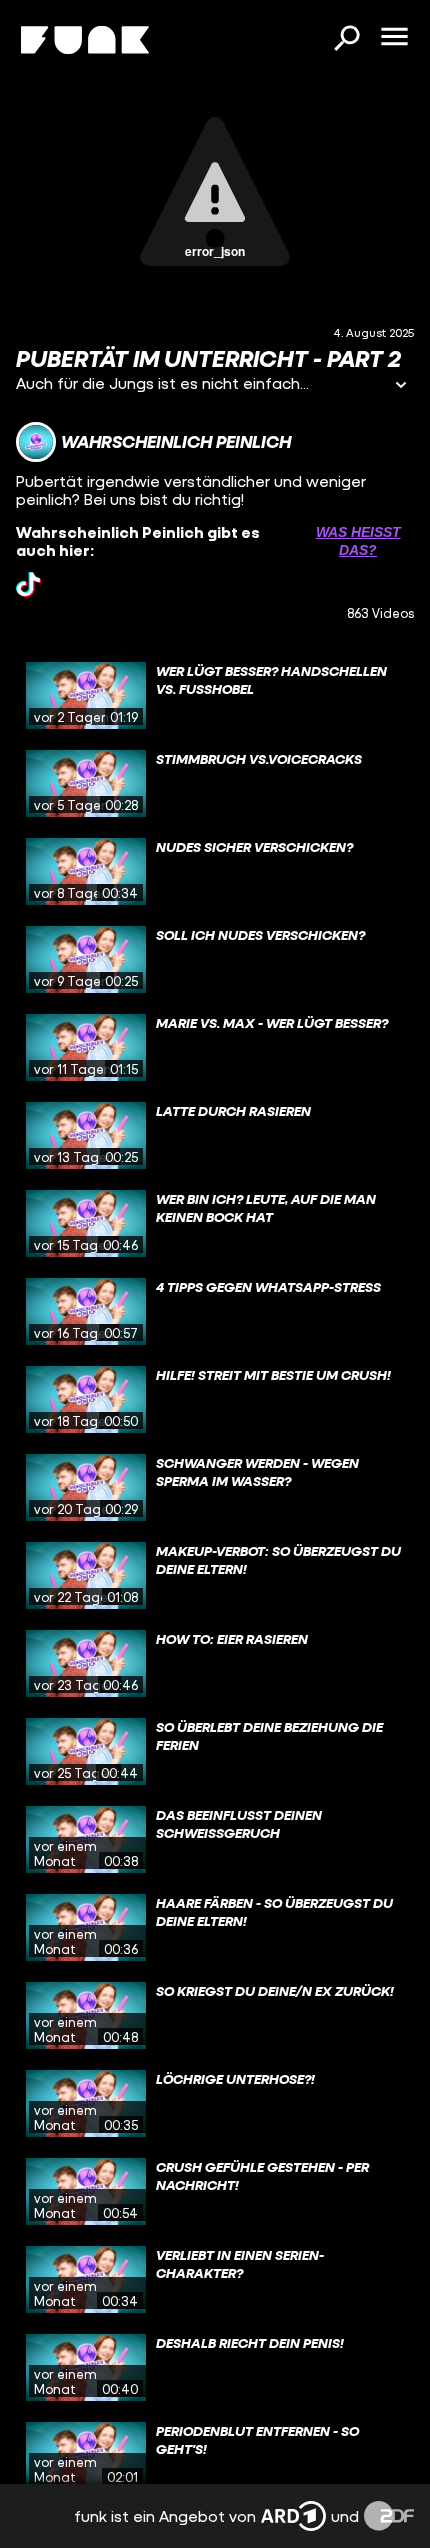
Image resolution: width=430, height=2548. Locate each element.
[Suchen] (346, 40)
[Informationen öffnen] (401, 386)
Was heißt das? (358, 541)
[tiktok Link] (28, 584)
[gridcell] (215, 696)
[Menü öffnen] (394, 38)
